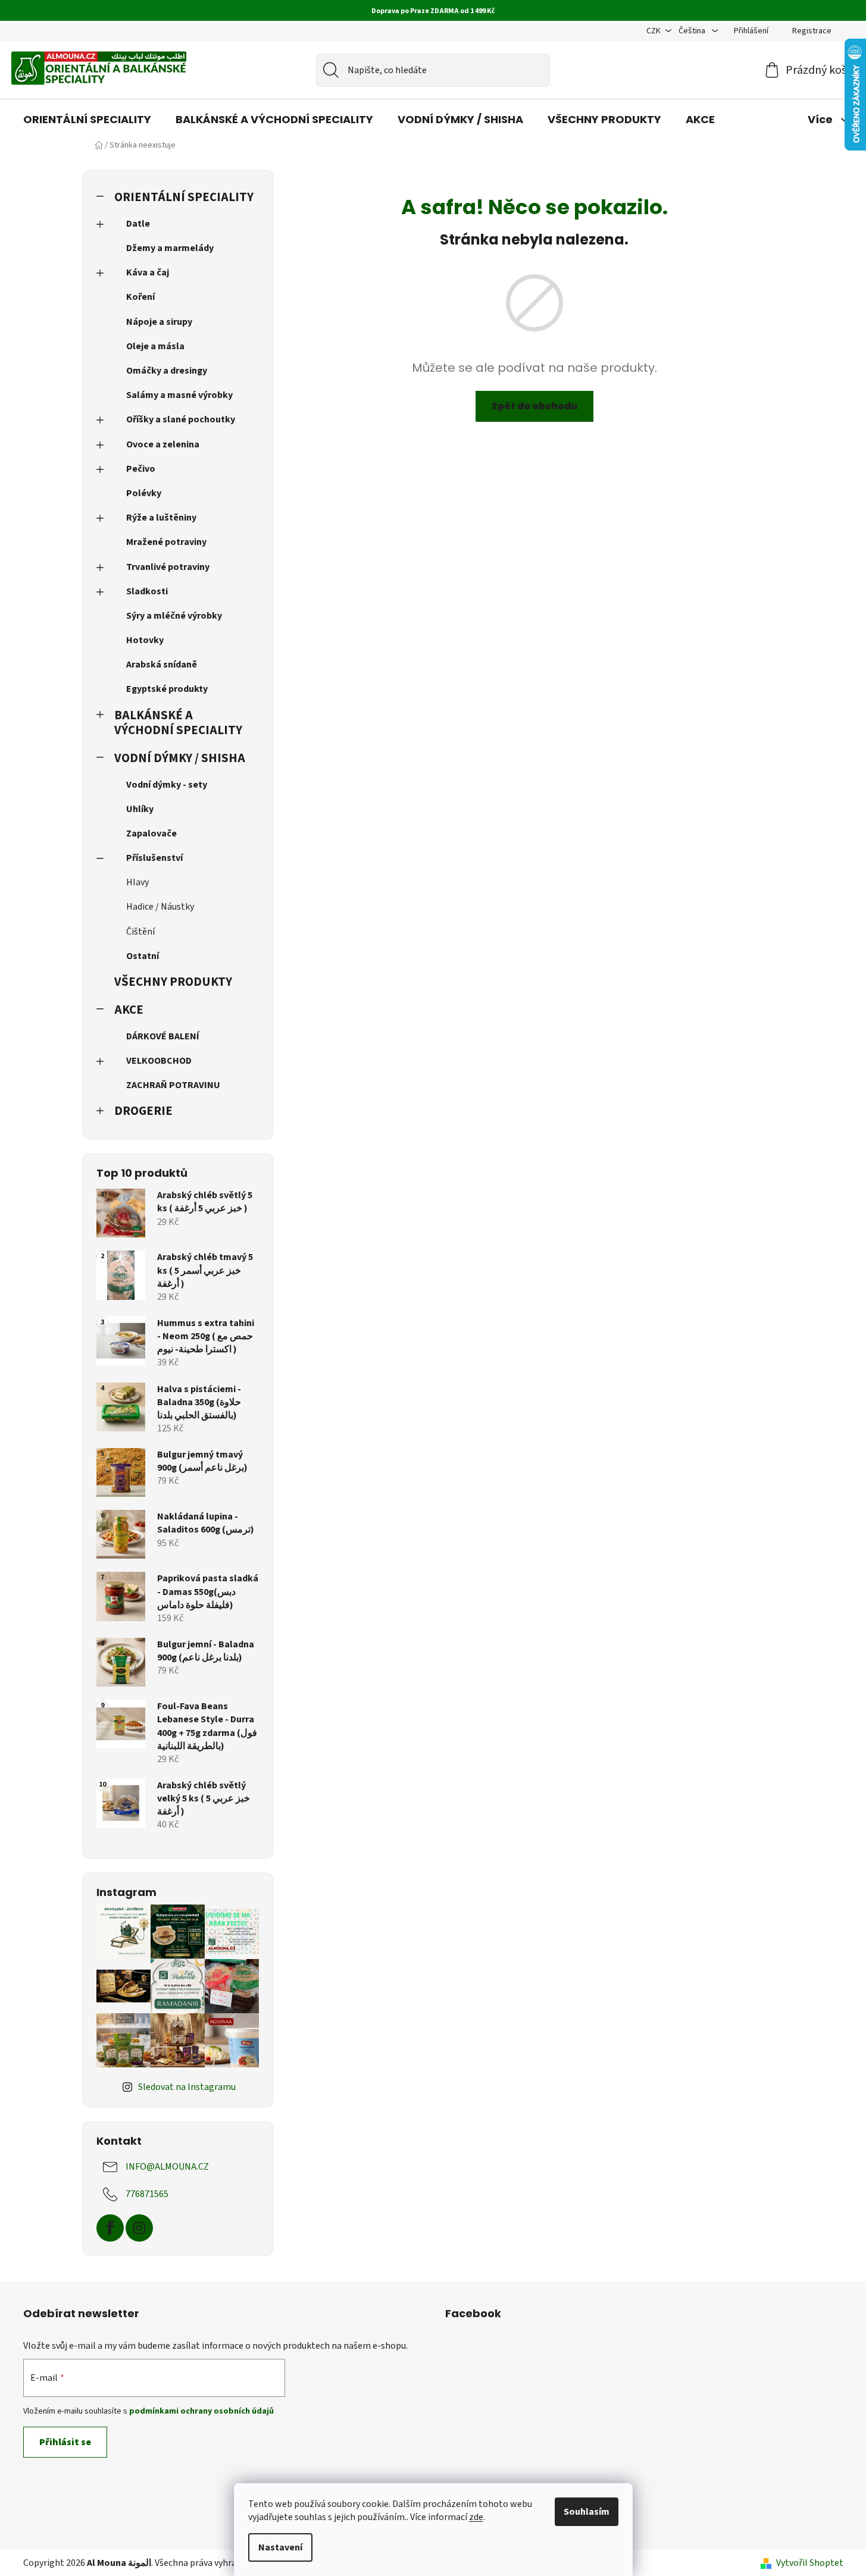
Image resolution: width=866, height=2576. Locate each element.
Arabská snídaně (162, 665)
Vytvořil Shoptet (810, 2563)
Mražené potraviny (166, 542)
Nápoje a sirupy (159, 322)
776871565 (147, 2194)
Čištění (140, 932)
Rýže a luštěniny (161, 518)
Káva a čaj (148, 272)
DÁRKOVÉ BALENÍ (163, 1036)
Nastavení (280, 2547)
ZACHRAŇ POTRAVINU (173, 1085)
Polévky (144, 493)
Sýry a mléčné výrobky (174, 616)
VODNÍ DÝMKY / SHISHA (180, 758)
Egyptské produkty (167, 689)
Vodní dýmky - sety (167, 785)
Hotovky (145, 640)
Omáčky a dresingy (167, 371)
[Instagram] (139, 2228)
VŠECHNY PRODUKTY (173, 982)
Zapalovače (151, 833)
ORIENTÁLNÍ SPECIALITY (184, 197)
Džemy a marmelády (170, 248)
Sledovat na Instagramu (187, 2087)
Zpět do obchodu (534, 406)
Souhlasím (587, 2512)
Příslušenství (154, 858)
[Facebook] (110, 2228)
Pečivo (141, 469)
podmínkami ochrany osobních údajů (201, 2411)
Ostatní (143, 956)
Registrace (812, 31)
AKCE (129, 1010)
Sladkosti (147, 591)
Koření (140, 297)
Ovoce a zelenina (163, 444)
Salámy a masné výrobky (179, 395)
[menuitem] (87, 120)
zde (476, 2517)
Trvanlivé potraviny (168, 567)
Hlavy (137, 882)
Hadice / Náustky (160, 907)
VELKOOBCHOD (159, 1061)
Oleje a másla (155, 346)
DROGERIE (143, 1111)
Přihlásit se (65, 2442)
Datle (138, 224)
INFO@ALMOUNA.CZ (167, 2167)
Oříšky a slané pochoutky (181, 419)
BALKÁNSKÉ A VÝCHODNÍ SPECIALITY (178, 723)
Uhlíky (140, 809)
